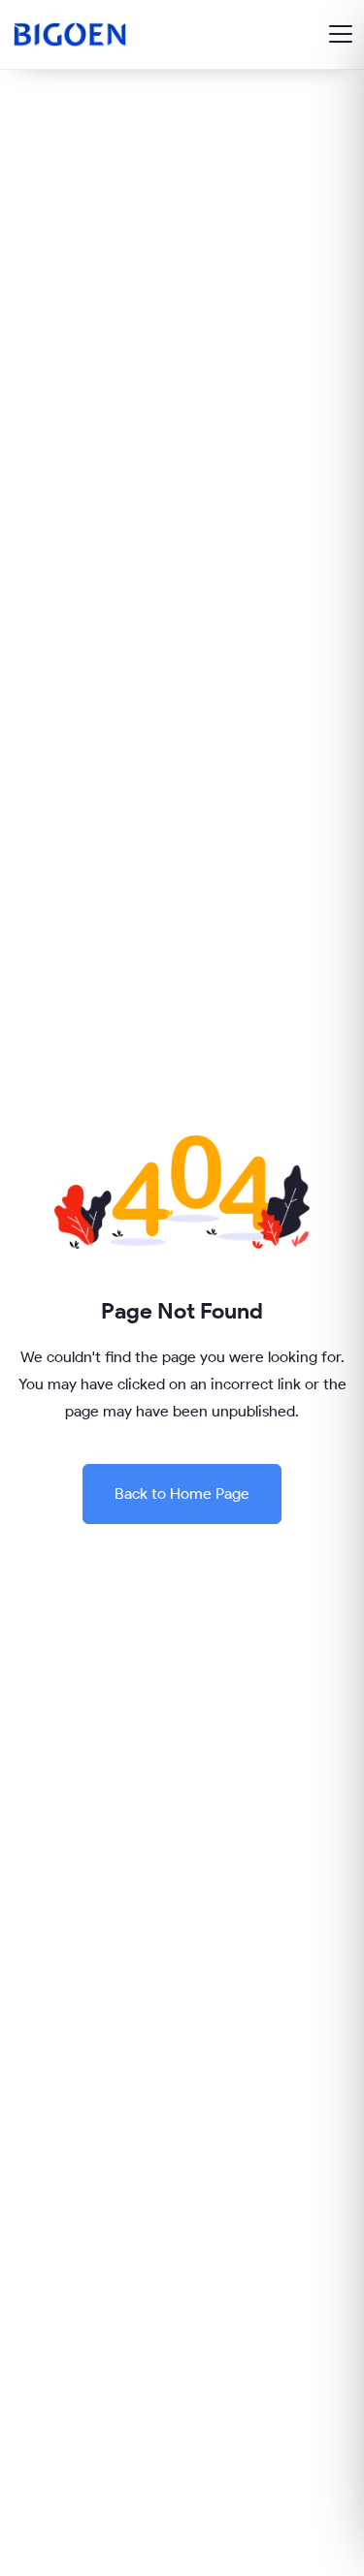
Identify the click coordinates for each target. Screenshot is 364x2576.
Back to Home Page (182, 1494)
